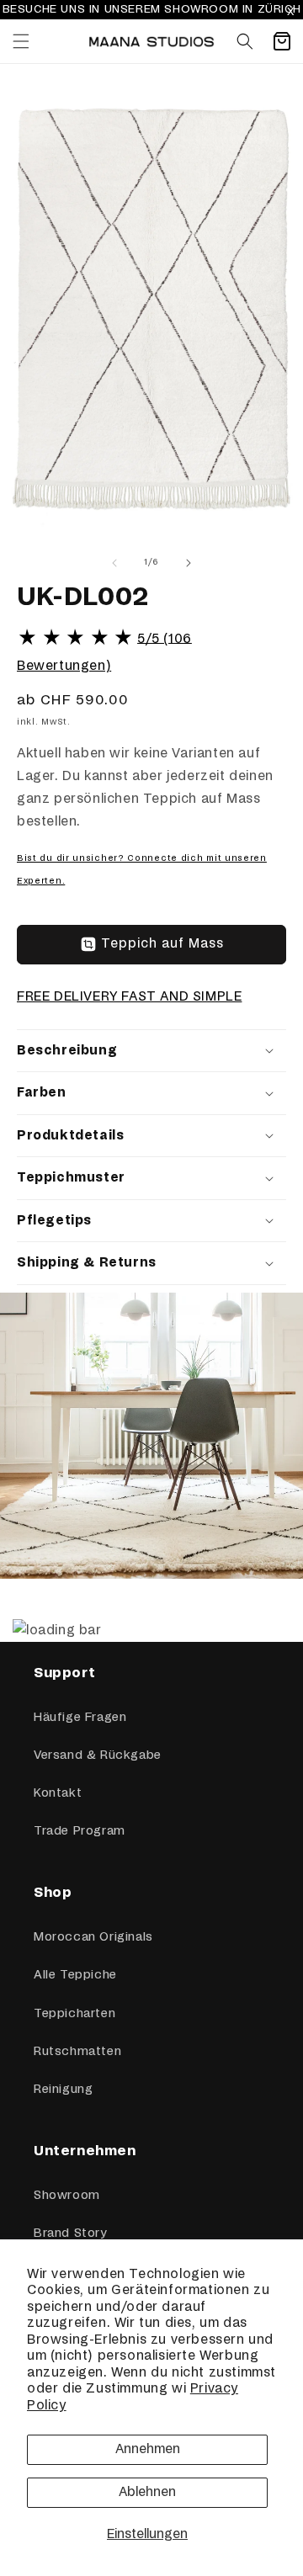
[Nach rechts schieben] (189, 563)
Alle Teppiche (75, 1975)
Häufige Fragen (80, 1718)
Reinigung (63, 2090)
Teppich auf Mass (162, 944)
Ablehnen (147, 2492)
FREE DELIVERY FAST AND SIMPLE (129, 997)
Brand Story (70, 2233)
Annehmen (148, 2449)
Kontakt (58, 1793)
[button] (21, 41)
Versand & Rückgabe (98, 1755)
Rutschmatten (77, 2052)
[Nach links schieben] (114, 563)
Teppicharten (74, 2014)
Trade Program (80, 1831)
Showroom (67, 2196)
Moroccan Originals (93, 1937)
